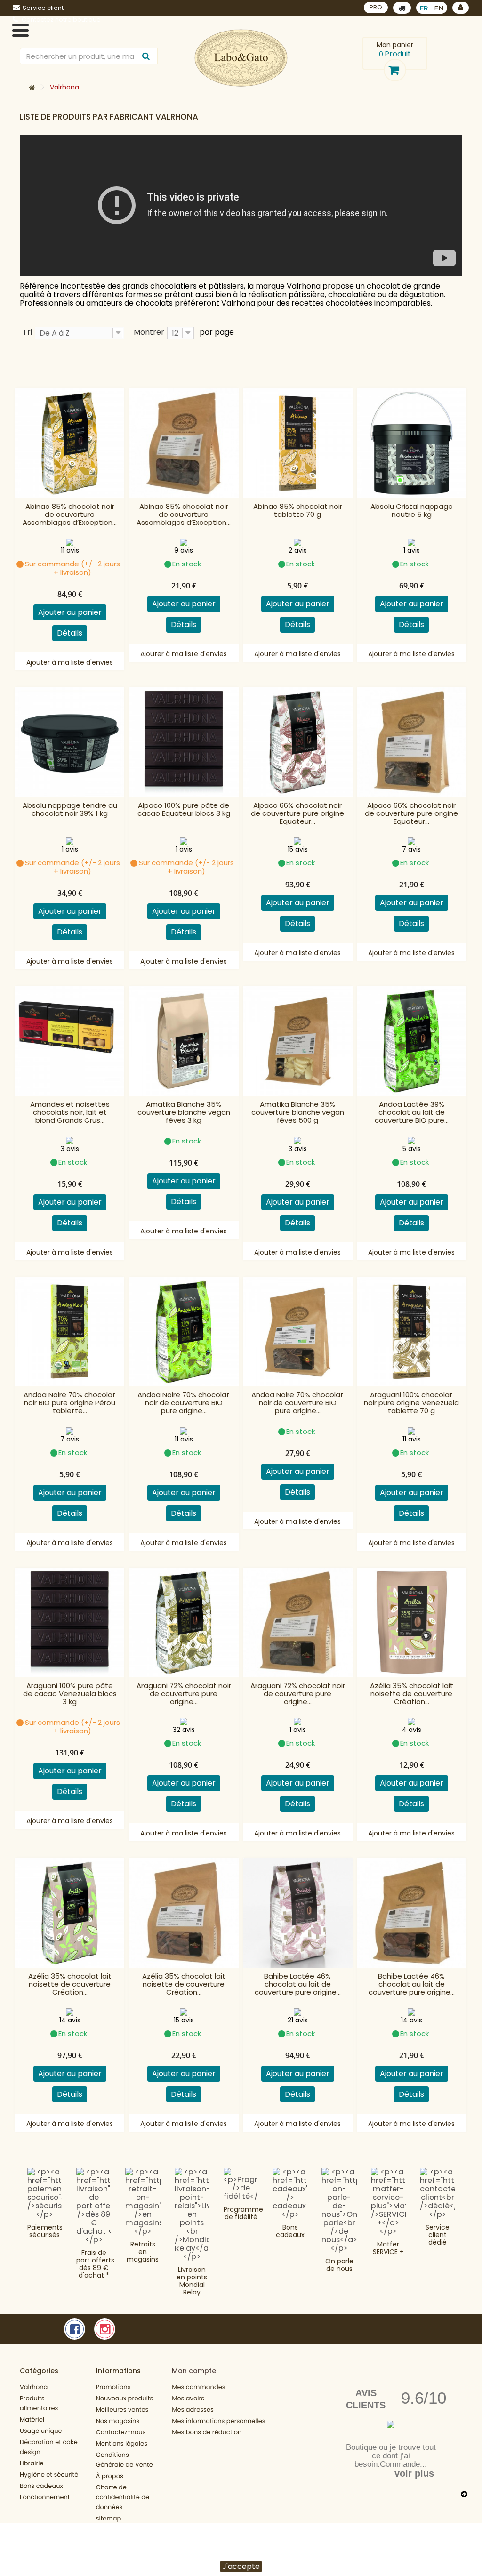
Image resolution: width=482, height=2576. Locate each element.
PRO (376, 7)
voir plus (414, 2473)
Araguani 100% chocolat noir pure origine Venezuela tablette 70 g (411, 1403)
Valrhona (34, 2387)
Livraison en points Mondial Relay (192, 2281)
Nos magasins (118, 2421)
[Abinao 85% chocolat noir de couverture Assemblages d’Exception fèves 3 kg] (70, 443)
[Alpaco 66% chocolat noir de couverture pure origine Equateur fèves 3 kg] (298, 742)
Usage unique (41, 2431)
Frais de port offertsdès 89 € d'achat (95, 2264)
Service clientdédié (438, 2235)
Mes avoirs (188, 2398)
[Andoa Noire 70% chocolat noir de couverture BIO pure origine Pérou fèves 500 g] (298, 1332)
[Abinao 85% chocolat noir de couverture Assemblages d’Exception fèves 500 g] (184, 443)
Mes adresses (193, 2410)
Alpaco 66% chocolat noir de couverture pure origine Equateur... (297, 813)
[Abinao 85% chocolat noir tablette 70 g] (298, 443)
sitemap (109, 2518)
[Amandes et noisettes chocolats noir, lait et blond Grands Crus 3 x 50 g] (70, 1041)
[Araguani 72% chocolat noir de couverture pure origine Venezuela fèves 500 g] (298, 1622)
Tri (27, 332)
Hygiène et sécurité (49, 2475)
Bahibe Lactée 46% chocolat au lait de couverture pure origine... (298, 1984)
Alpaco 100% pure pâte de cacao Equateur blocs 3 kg (184, 810)
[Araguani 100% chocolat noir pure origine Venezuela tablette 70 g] (412, 1332)
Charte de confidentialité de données (123, 2497)
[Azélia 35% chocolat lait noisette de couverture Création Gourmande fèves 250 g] (412, 1622)
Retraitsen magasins (143, 2252)
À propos (110, 2476)
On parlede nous (339, 2265)
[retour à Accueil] (32, 88)
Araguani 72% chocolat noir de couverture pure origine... (184, 1694)
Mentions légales (122, 2443)
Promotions (113, 2387)
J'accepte (241, 2567)
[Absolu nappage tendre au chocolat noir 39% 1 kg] (70, 742)
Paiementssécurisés (45, 2231)
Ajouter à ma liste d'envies (70, 662)
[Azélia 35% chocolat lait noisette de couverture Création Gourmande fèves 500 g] (184, 1913)
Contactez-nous (121, 2432)
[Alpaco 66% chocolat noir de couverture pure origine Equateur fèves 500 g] (412, 742)
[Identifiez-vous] (461, 8)
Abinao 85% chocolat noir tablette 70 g (298, 511)
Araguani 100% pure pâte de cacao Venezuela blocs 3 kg (70, 1694)
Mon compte (194, 2371)
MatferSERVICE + (388, 2248)
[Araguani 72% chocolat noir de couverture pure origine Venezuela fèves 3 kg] (184, 1622)
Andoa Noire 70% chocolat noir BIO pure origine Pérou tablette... (70, 1403)
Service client (43, 8)
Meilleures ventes (122, 2410)
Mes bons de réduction (207, 2432)
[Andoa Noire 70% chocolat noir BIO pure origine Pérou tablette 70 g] (70, 1332)
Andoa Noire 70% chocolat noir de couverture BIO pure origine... (184, 1403)
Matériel (32, 2419)
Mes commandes (198, 2387)
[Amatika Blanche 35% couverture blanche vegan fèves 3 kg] (184, 1041)
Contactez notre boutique (61, 20)
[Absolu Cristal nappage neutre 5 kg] (412, 443)
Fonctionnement (45, 2497)
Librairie (32, 2463)
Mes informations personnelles (218, 2421)
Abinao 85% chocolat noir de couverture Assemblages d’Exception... (70, 514)
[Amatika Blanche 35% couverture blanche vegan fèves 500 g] (298, 1041)
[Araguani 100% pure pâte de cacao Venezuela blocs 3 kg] (70, 1622)
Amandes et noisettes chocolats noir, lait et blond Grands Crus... (70, 1112)
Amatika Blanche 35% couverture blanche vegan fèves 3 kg (184, 1112)
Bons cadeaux (290, 2231)
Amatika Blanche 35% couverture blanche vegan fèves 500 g (298, 1112)
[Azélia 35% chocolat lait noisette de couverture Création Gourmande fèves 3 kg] (70, 1913)
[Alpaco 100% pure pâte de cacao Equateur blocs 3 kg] (184, 742)
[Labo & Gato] (241, 58)
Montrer (149, 332)
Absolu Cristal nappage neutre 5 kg (412, 511)
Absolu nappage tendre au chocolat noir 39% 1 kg (70, 810)
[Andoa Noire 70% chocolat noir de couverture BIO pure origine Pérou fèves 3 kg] (184, 1332)
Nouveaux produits (125, 2398)
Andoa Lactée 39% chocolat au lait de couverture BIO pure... (412, 1112)
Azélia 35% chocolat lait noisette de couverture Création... (412, 1694)
